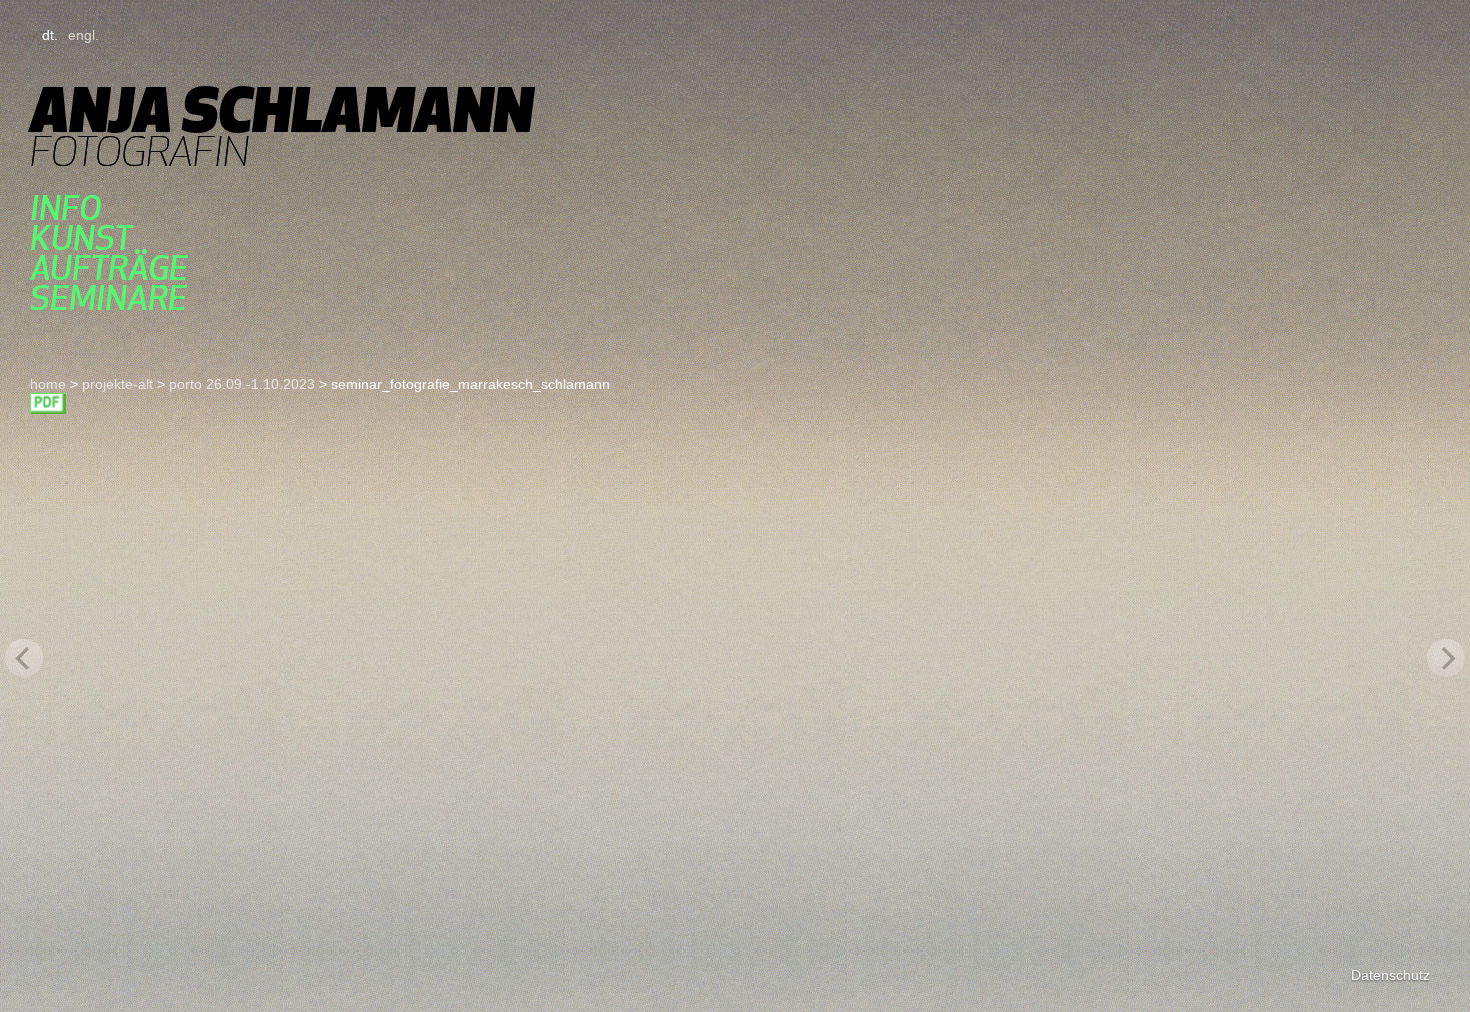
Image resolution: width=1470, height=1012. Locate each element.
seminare (108, 298)
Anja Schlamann (281, 109)
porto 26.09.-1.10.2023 (242, 384)
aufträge (109, 268)
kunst (81, 238)
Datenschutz (1390, 975)
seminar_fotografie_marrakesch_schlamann (48, 403)
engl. (83, 35)
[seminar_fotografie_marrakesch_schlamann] (735, 658)
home (48, 384)
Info (65, 208)
